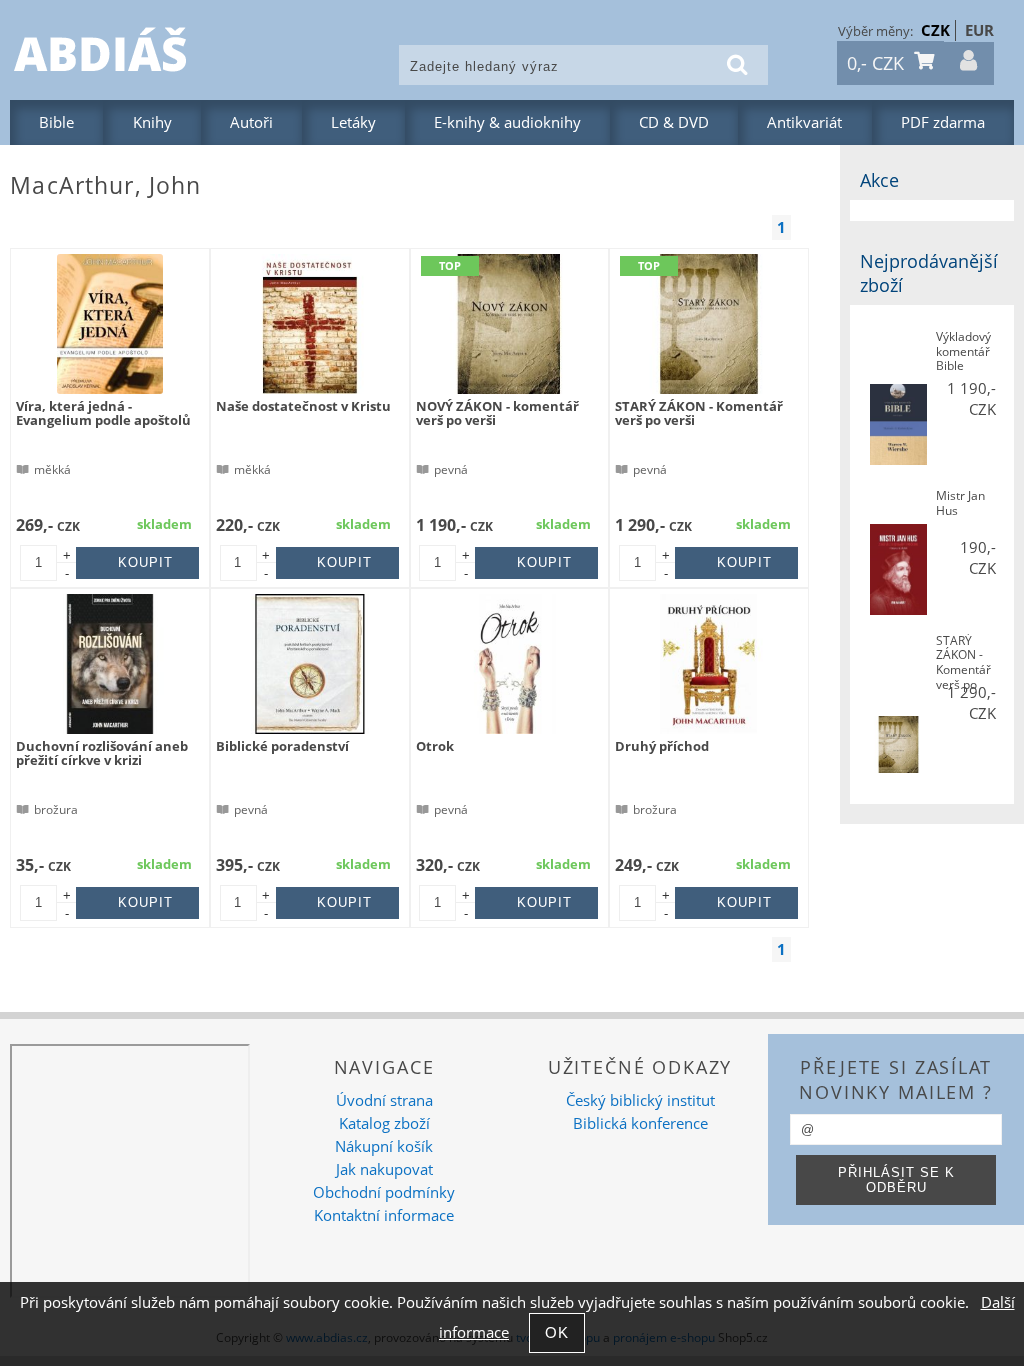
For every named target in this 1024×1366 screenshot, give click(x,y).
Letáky (353, 122)
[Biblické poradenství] (310, 664)
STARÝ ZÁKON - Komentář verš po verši (699, 413)
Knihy (152, 122)
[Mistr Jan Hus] (899, 571)
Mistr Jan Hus (960, 503)
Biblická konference (640, 1123)
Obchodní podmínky (384, 1192)
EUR (979, 30)
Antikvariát (804, 122)
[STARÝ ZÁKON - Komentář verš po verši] (709, 324)
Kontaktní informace (384, 1215)
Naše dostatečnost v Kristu (303, 406)
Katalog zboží (384, 1123)
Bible (56, 122)
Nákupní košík (384, 1146)
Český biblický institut (640, 1100)
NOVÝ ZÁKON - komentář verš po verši (497, 413)
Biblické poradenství (282, 746)
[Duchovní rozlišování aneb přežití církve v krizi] (110, 664)
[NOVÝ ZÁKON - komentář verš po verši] (509, 324)
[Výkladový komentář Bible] (899, 426)
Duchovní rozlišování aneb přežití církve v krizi (102, 753)
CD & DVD (674, 122)
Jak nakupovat (384, 1169)
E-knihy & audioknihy (507, 122)
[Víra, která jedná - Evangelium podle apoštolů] (110, 324)
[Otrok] (509, 664)
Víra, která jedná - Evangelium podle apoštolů (103, 413)
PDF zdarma (943, 122)
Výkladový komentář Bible (963, 352)
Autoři (251, 122)
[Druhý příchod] (709, 664)
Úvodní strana (384, 1100)
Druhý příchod (662, 746)
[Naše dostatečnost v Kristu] (310, 324)
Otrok (435, 746)
